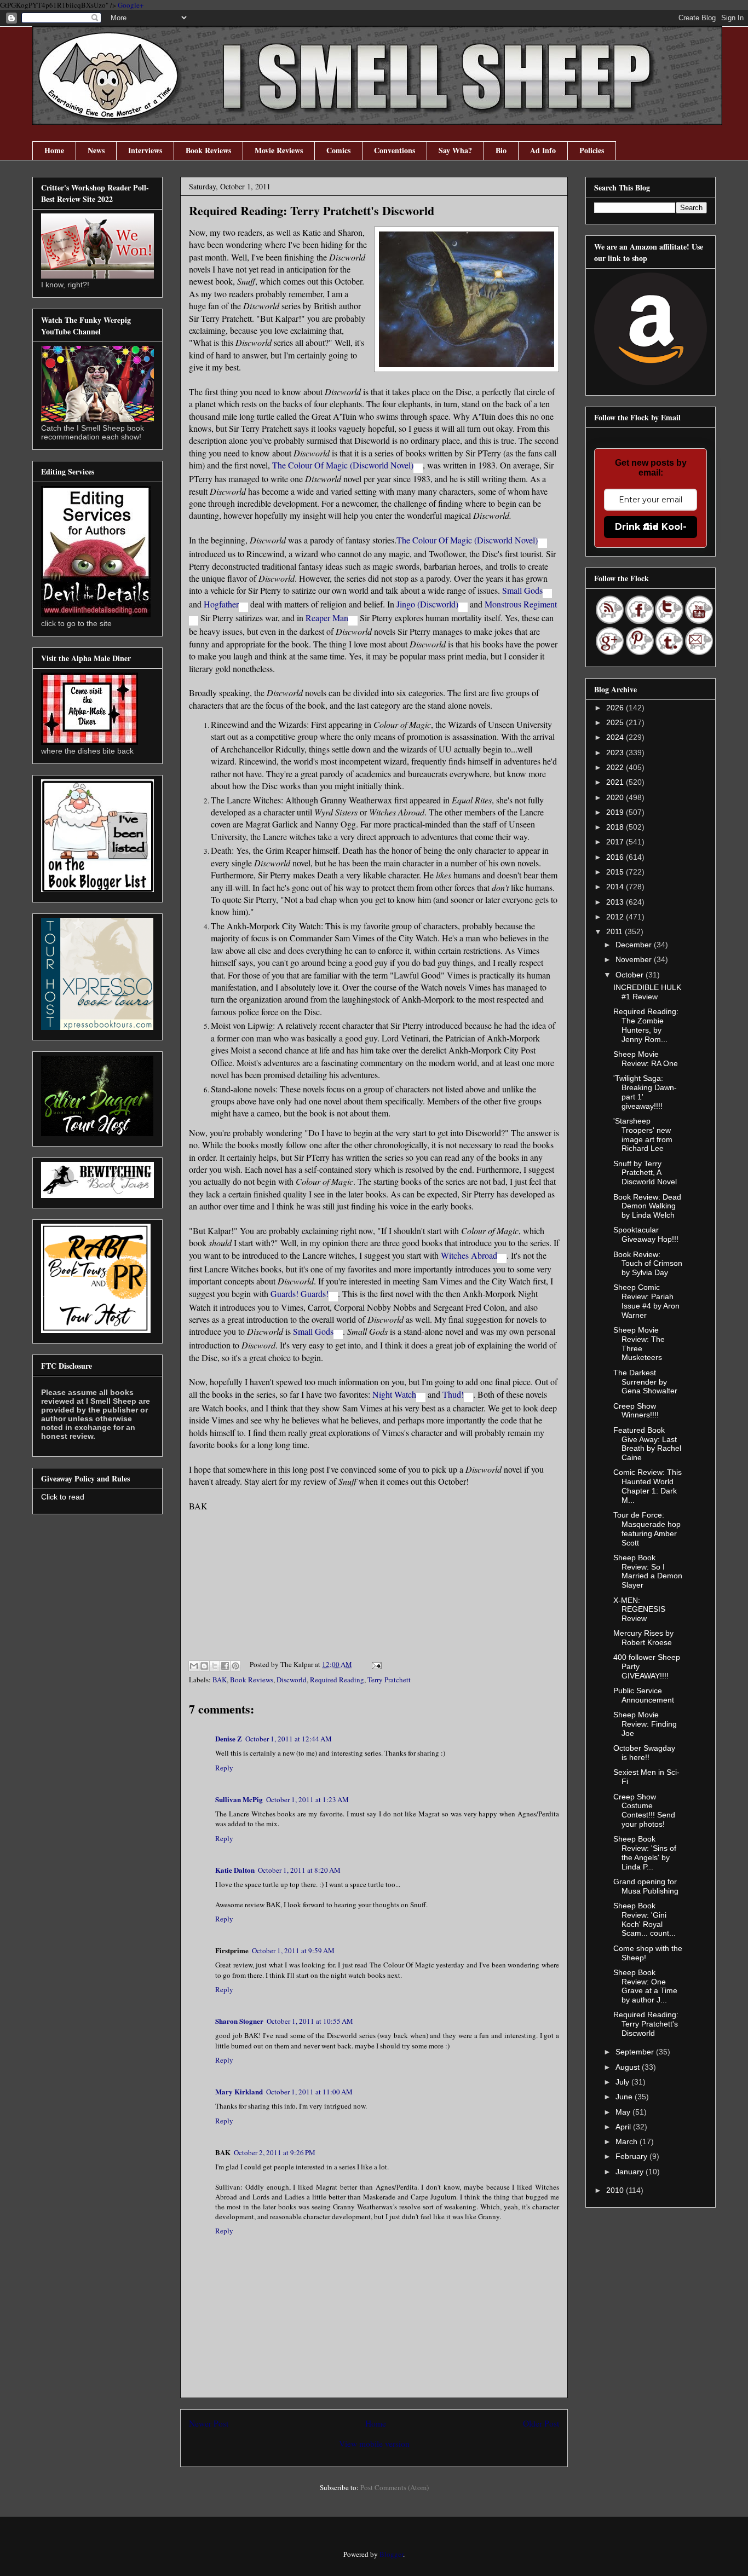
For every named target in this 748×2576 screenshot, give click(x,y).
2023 (616, 752)
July (623, 2082)
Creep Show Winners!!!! (636, 1411)
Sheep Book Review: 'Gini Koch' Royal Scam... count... (645, 1919)
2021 (616, 782)
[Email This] (194, 1666)
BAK (220, 1680)
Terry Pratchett (389, 1680)
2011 (615, 931)
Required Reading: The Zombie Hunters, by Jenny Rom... (646, 1025)
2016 (616, 857)
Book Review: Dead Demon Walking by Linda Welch (647, 1206)
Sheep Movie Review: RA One (646, 1059)
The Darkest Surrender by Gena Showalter (645, 1382)
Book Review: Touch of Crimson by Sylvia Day (648, 1264)
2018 (616, 827)
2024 (616, 737)
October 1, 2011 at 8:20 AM (299, 1870)
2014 (616, 887)
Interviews (145, 150)
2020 (616, 797)
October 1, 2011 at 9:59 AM (293, 1950)
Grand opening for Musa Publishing (646, 1886)
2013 (616, 902)
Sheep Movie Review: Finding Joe (645, 1724)
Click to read (63, 1497)
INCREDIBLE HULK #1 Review (647, 992)
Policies (592, 150)
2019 (616, 812)
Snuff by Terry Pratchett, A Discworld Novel (645, 1173)
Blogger (391, 2554)
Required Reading (337, 1680)
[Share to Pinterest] (235, 1666)
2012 (616, 917)
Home (54, 150)
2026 (616, 708)
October (631, 975)
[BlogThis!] (204, 1666)
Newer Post (209, 2423)
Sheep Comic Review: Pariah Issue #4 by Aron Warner (646, 1301)
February (632, 2156)
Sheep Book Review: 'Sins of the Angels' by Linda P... (645, 1853)
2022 (616, 767)
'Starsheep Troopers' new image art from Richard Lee (643, 1134)
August (629, 2067)
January (631, 2172)
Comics (338, 150)
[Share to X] (215, 1666)
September (636, 2052)
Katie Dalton (235, 1870)
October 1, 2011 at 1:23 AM (307, 1799)
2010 (616, 2190)
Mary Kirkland (239, 2091)
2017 (616, 842)
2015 (616, 872)
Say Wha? (455, 150)
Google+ (131, 5)
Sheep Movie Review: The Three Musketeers (639, 1344)
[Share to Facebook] (225, 1666)
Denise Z (229, 1738)
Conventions (395, 150)
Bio (501, 150)
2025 (616, 722)
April (624, 2127)
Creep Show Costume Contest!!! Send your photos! (644, 1810)
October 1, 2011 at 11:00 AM (309, 2092)
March (628, 2141)
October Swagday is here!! (644, 1753)
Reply (224, 1768)
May (624, 2112)
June (625, 2097)
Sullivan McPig (239, 1799)
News (96, 150)
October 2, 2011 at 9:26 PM (275, 2152)
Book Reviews (208, 150)
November (635, 959)
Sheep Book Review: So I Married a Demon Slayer (648, 1571)
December (635, 945)
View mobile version (374, 2444)
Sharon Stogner (239, 2021)
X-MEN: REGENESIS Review (639, 1610)
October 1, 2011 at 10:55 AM (310, 2021)
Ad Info (543, 150)
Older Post (541, 2423)
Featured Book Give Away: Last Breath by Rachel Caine (647, 1444)
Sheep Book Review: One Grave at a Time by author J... (645, 1986)
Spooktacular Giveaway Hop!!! (646, 1234)
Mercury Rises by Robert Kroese (643, 1638)
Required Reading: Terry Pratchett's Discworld (646, 2024)
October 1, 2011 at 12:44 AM (289, 1739)
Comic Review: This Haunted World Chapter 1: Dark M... (648, 1486)
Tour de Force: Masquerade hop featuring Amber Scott (647, 1529)
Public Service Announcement (644, 1695)
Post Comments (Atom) (395, 2487)
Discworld (292, 1680)
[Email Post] (375, 1664)
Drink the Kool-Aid (651, 527)
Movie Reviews (279, 150)
